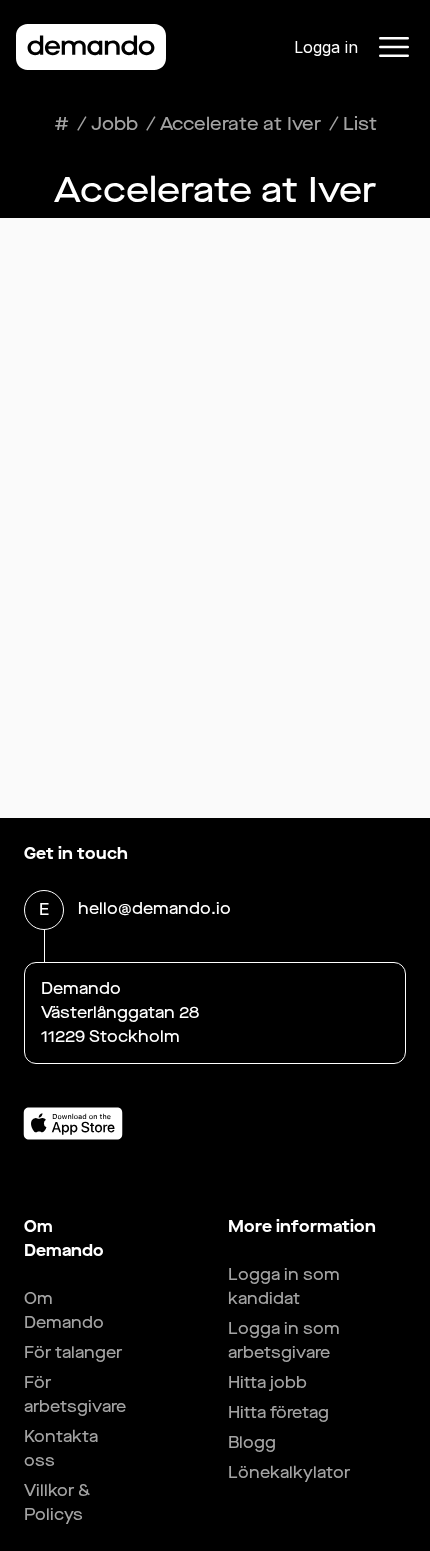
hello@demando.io (154, 908)
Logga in (326, 47)
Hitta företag (278, 1412)
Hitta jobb (267, 1382)
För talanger (73, 1352)
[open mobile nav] (394, 47)
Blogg (252, 1442)
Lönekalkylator (289, 1472)
